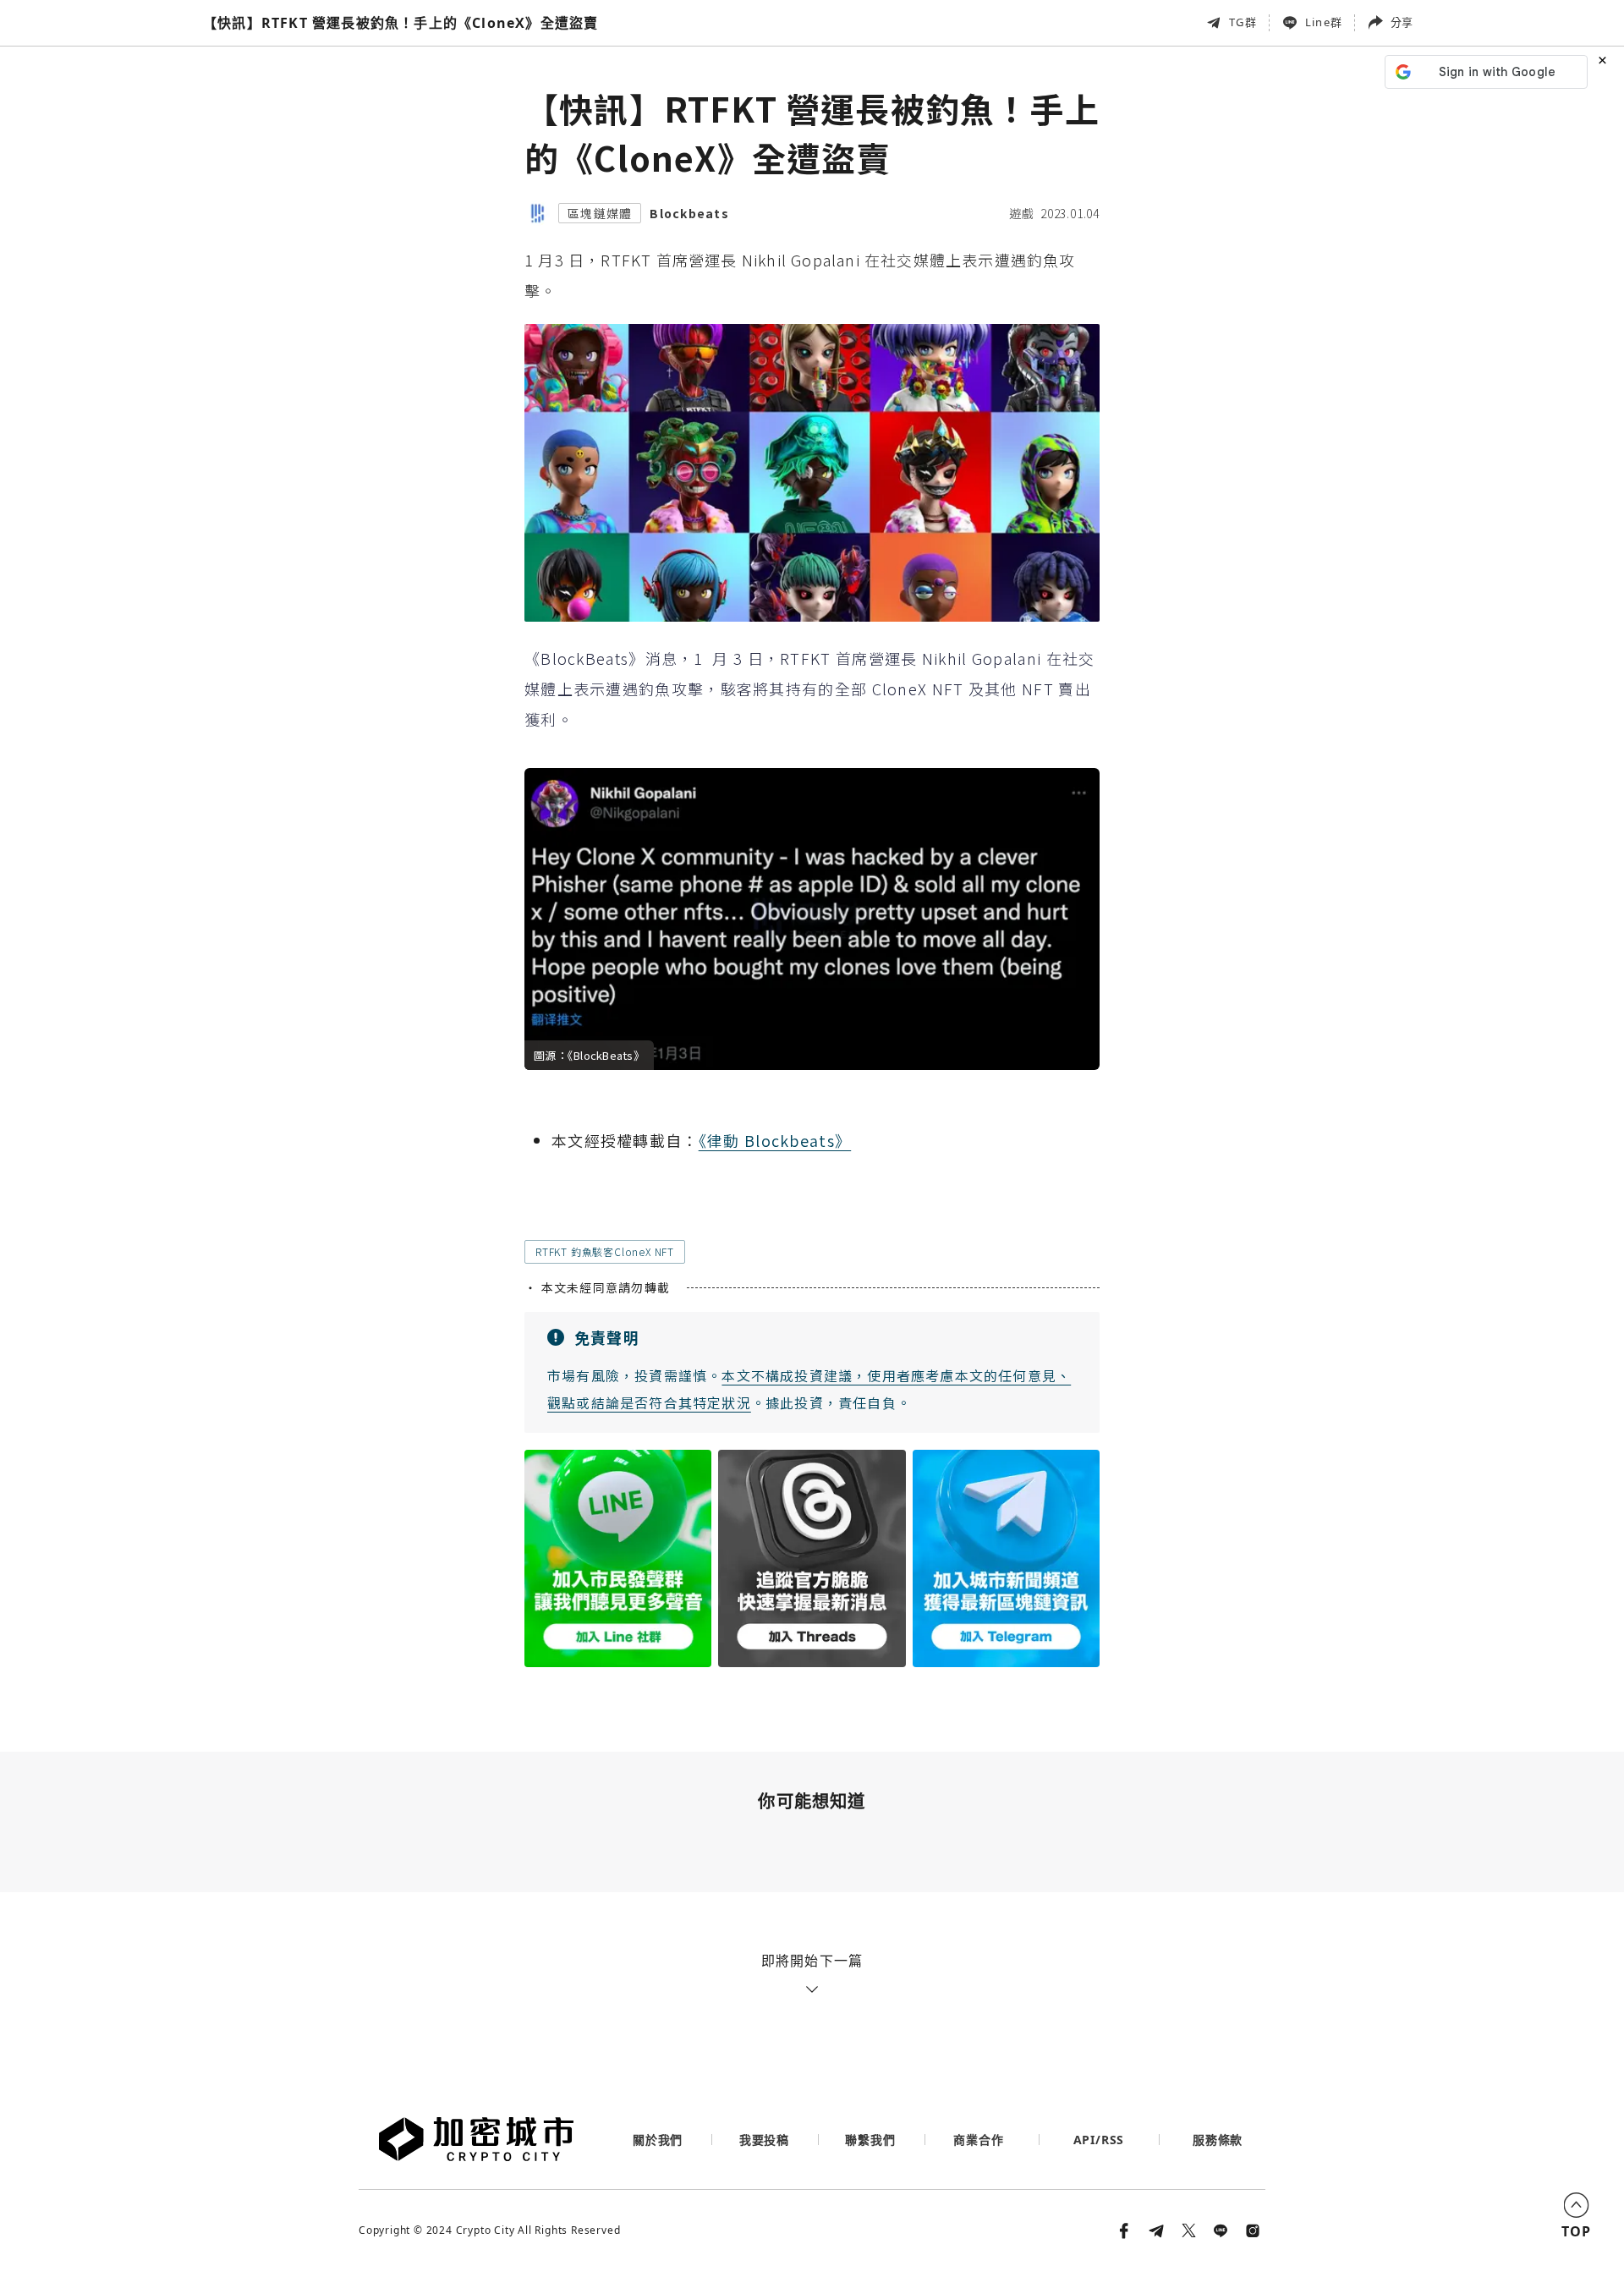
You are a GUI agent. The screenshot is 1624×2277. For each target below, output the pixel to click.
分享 (1402, 22)
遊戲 (1022, 213)
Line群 (1324, 22)
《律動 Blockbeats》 (775, 1140)
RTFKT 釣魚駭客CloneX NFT (605, 1251)
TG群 (1243, 22)
